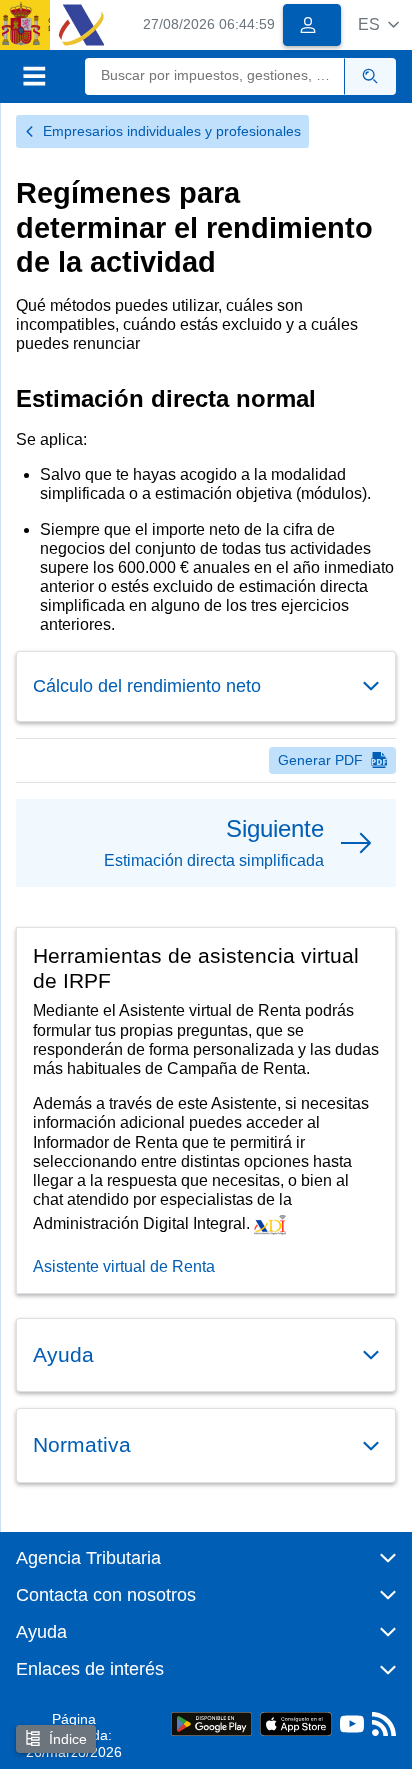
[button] (378, 24)
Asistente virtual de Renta (124, 1266)
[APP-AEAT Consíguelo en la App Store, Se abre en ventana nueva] (296, 1722)
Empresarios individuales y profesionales (172, 131)
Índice (68, 1739)
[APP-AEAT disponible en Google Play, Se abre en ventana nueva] (211, 1722)
